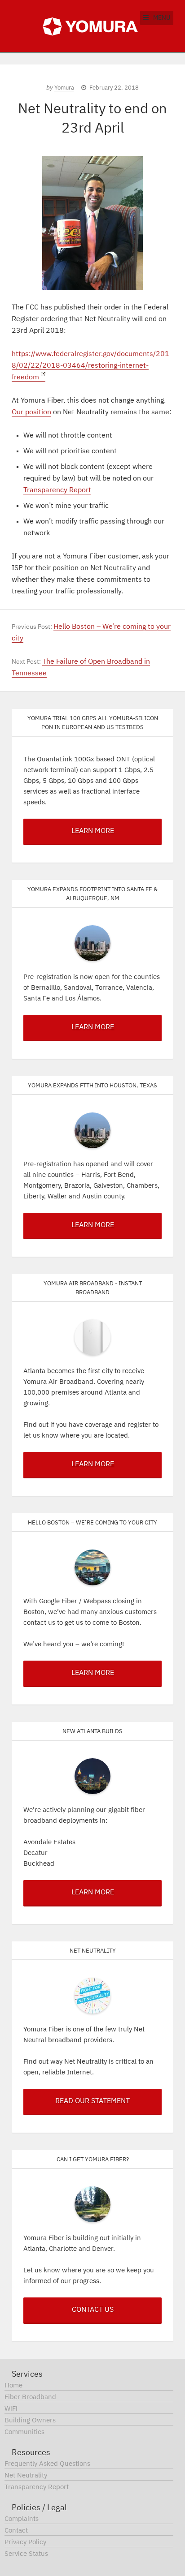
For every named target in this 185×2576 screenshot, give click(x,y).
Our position (31, 412)
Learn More (93, 831)
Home (13, 2385)
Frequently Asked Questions (47, 2464)
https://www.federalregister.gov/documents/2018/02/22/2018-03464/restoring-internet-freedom (90, 366)
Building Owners (30, 2420)
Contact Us (93, 2310)
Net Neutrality (26, 2475)
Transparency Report (57, 490)
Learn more (93, 1893)
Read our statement (92, 2101)
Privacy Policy (25, 2542)
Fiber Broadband (30, 2397)
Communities (24, 2432)
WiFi (11, 2409)
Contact (16, 2531)
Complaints (22, 2519)
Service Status (26, 2554)
